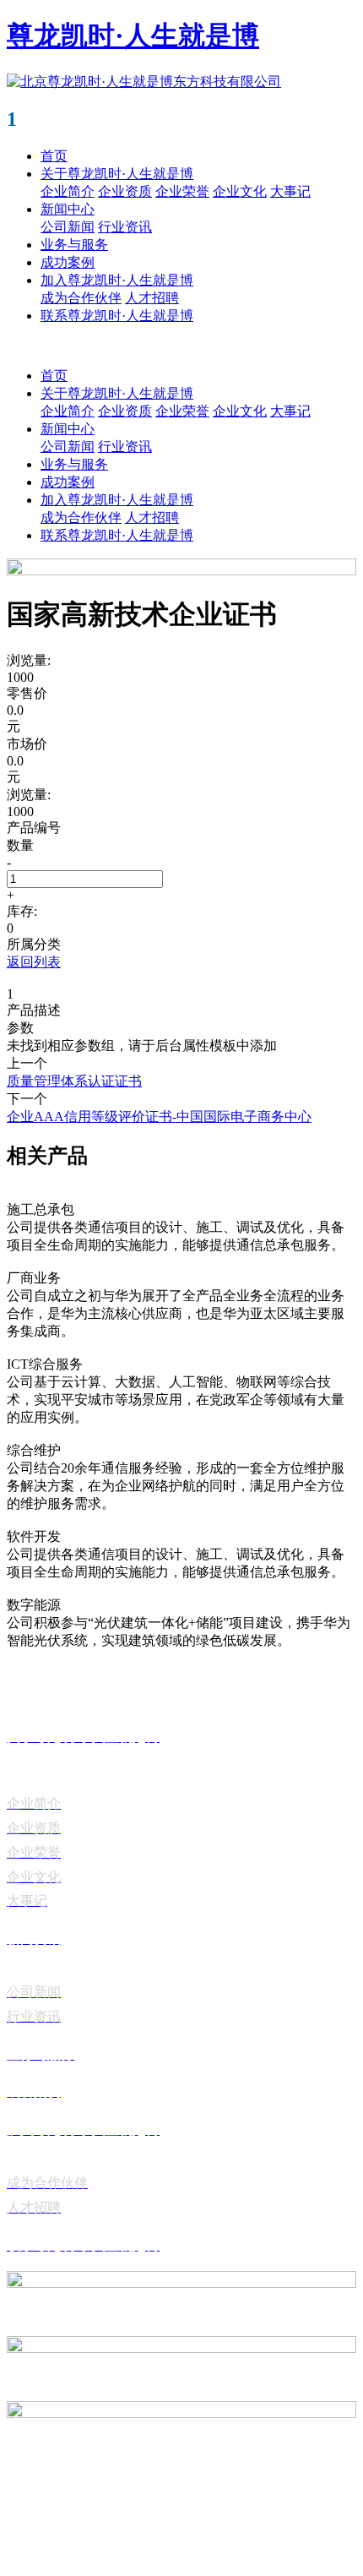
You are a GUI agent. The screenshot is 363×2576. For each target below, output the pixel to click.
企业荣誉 (182, 191)
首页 (54, 156)
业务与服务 (74, 245)
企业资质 (125, 191)
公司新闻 (68, 227)
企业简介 (68, 191)
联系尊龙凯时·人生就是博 (117, 316)
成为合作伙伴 (81, 298)
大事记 (290, 191)
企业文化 (240, 191)
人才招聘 (152, 298)
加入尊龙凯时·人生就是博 (117, 280)
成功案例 (68, 262)
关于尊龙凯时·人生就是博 (117, 174)
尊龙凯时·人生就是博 (133, 35)
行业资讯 (125, 227)
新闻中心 (68, 209)
